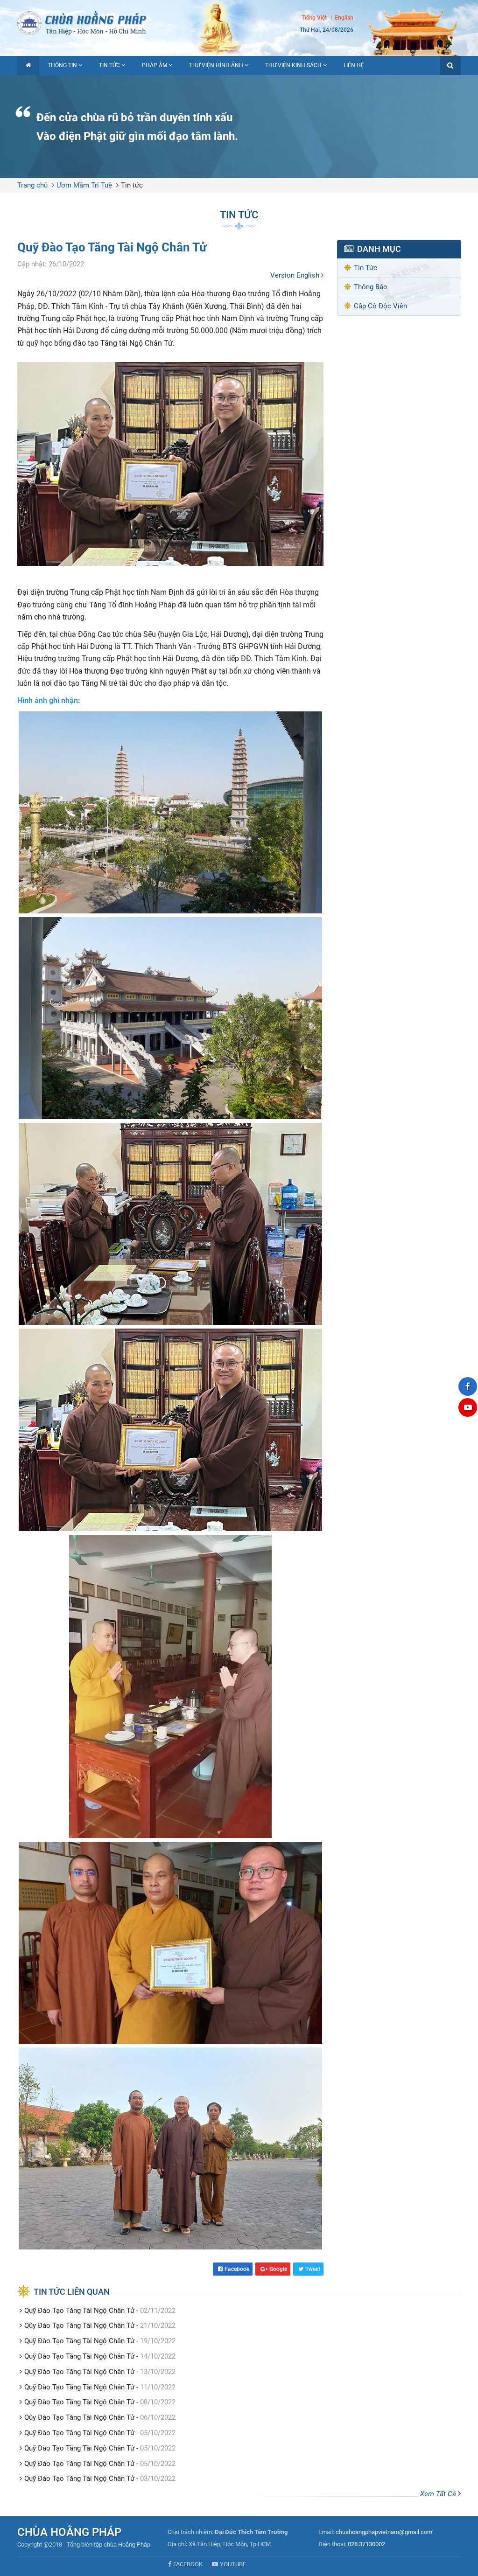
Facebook (237, 2269)
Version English (296, 275)
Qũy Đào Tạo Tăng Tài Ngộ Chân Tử (79, 2325)
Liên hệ (354, 65)
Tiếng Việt (314, 18)
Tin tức (109, 65)
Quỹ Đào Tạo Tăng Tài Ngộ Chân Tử (79, 2311)
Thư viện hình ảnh (216, 65)
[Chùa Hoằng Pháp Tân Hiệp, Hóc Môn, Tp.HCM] (239, 22)
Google (278, 2269)
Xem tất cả (439, 2494)
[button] (450, 66)
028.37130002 (366, 2544)
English (344, 18)
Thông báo (371, 287)
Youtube (233, 2564)
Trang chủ (32, 185)
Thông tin (62, 65)
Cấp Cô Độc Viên (380, 306)
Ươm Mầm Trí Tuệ (84, 185)
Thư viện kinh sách (293, 65)
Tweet (313, 2269)
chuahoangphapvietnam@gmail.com (384, 2532)
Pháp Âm (155, 65)
